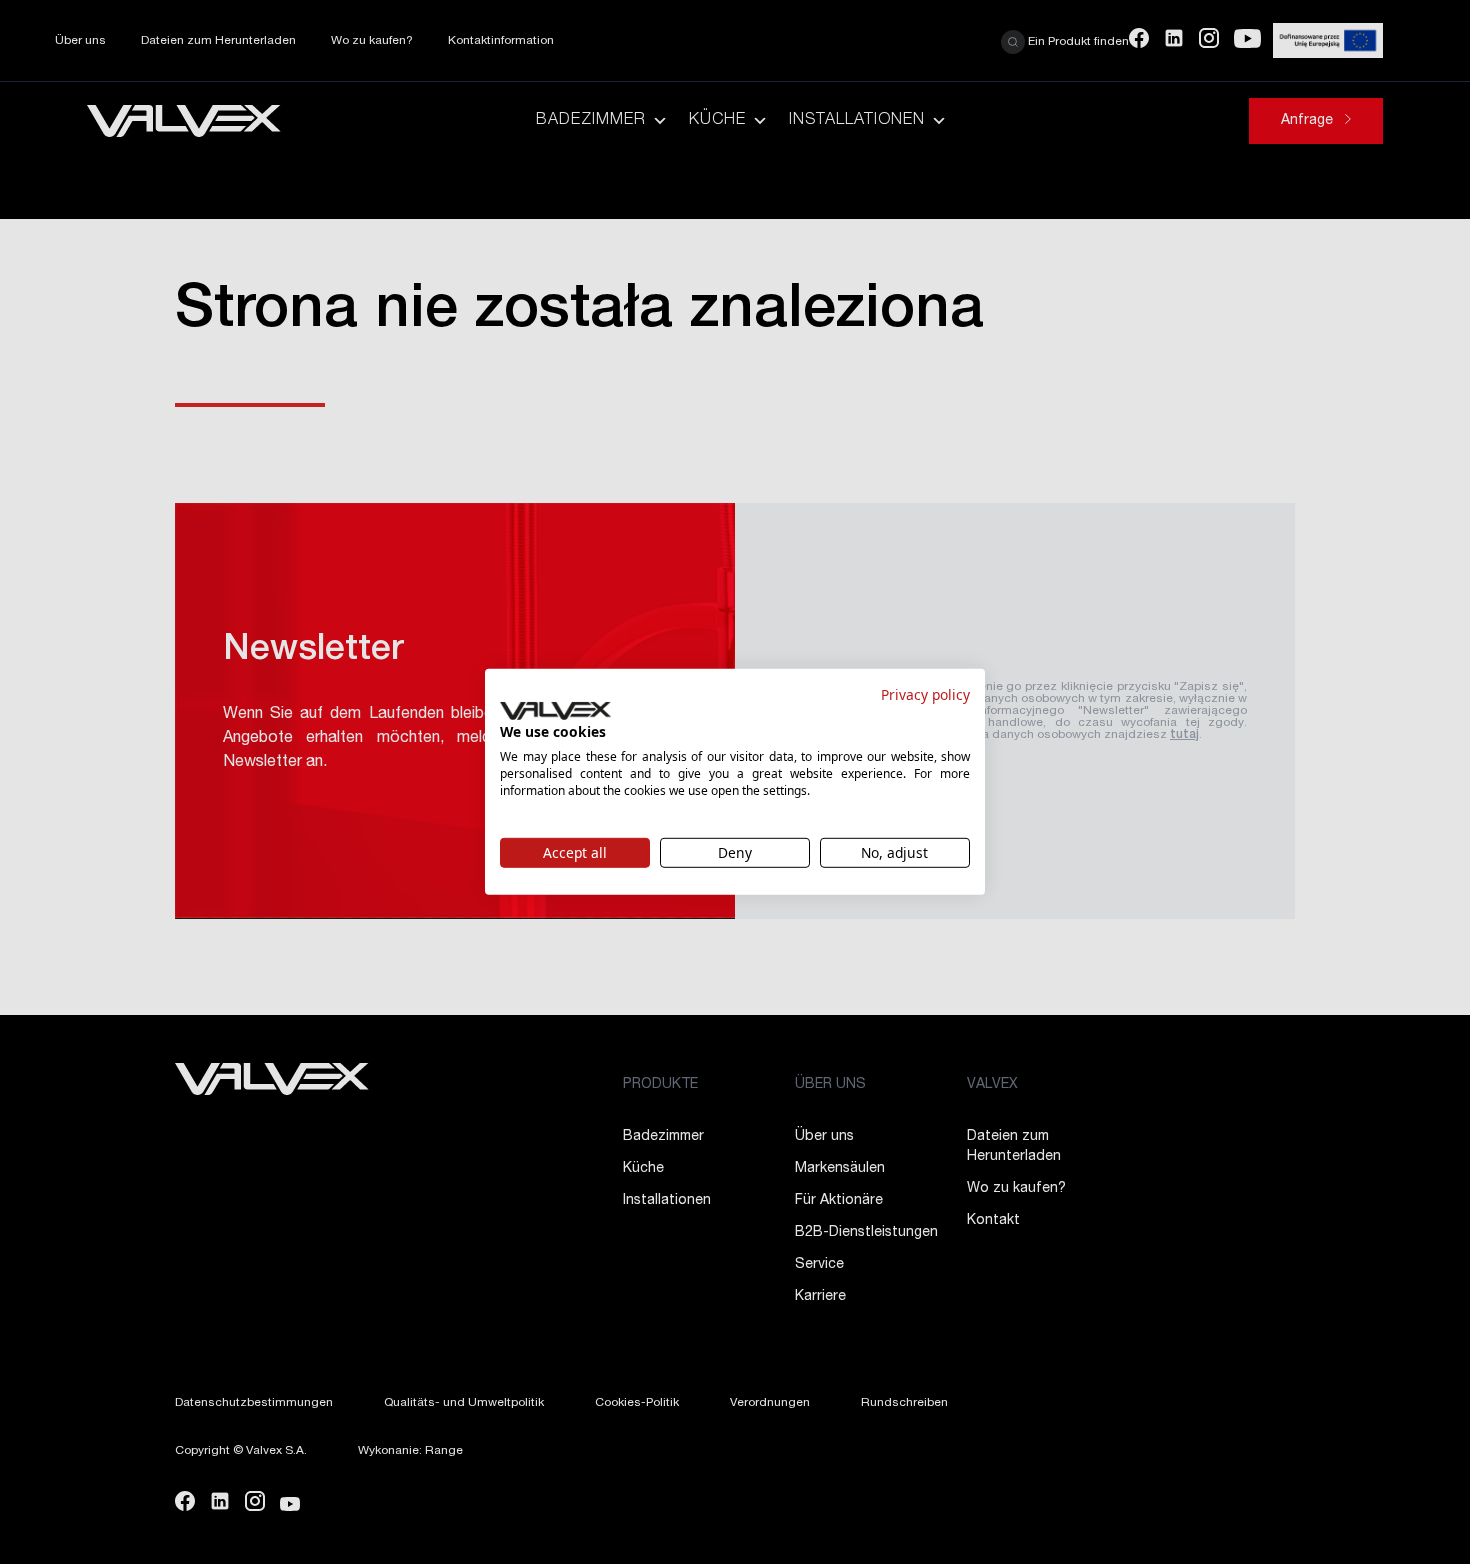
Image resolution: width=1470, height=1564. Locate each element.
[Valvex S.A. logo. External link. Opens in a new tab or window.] (555, 711)
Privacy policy (925, 694)
